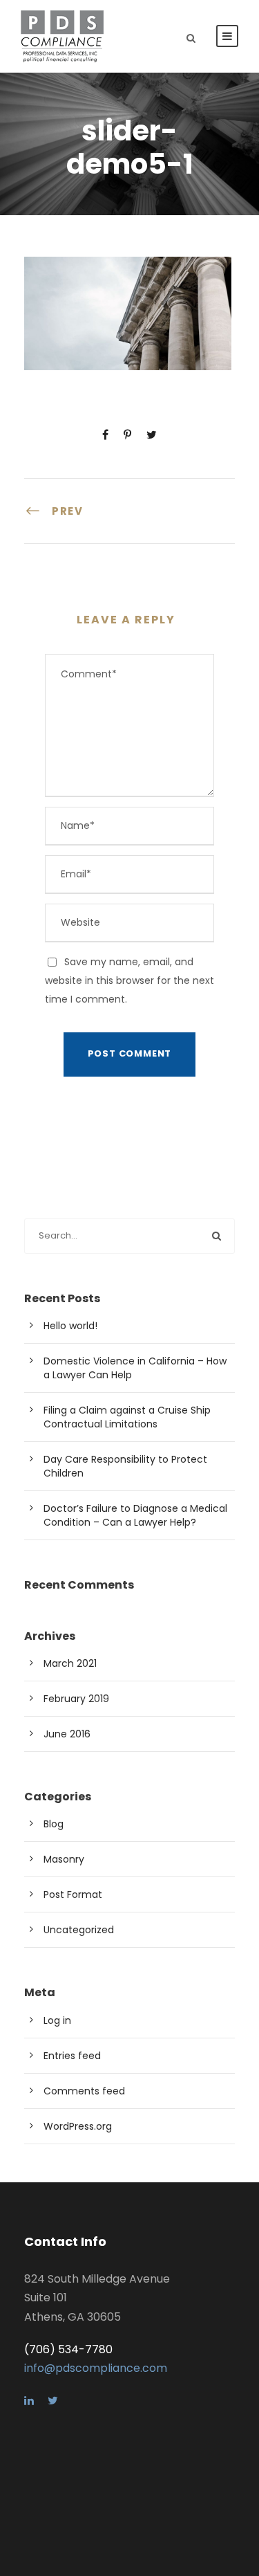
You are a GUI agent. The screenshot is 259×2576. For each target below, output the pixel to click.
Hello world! (70, 1326)
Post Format (73, 1894)
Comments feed (84, 2091)
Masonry (64, 1859)
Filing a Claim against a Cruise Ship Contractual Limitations (127, 1417)
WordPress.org (78, 2126)
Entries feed (72, 2056)
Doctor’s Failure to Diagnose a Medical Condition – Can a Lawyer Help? (135, 1515)
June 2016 (67, 1734)
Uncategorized (79, 1930)
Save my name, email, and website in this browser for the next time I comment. (129, 980)
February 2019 (76, 1699)
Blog (54, 1824)
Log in (57, 2020)
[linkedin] (29, 2401)
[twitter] (53, 2401)
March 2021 (70, 1663)
